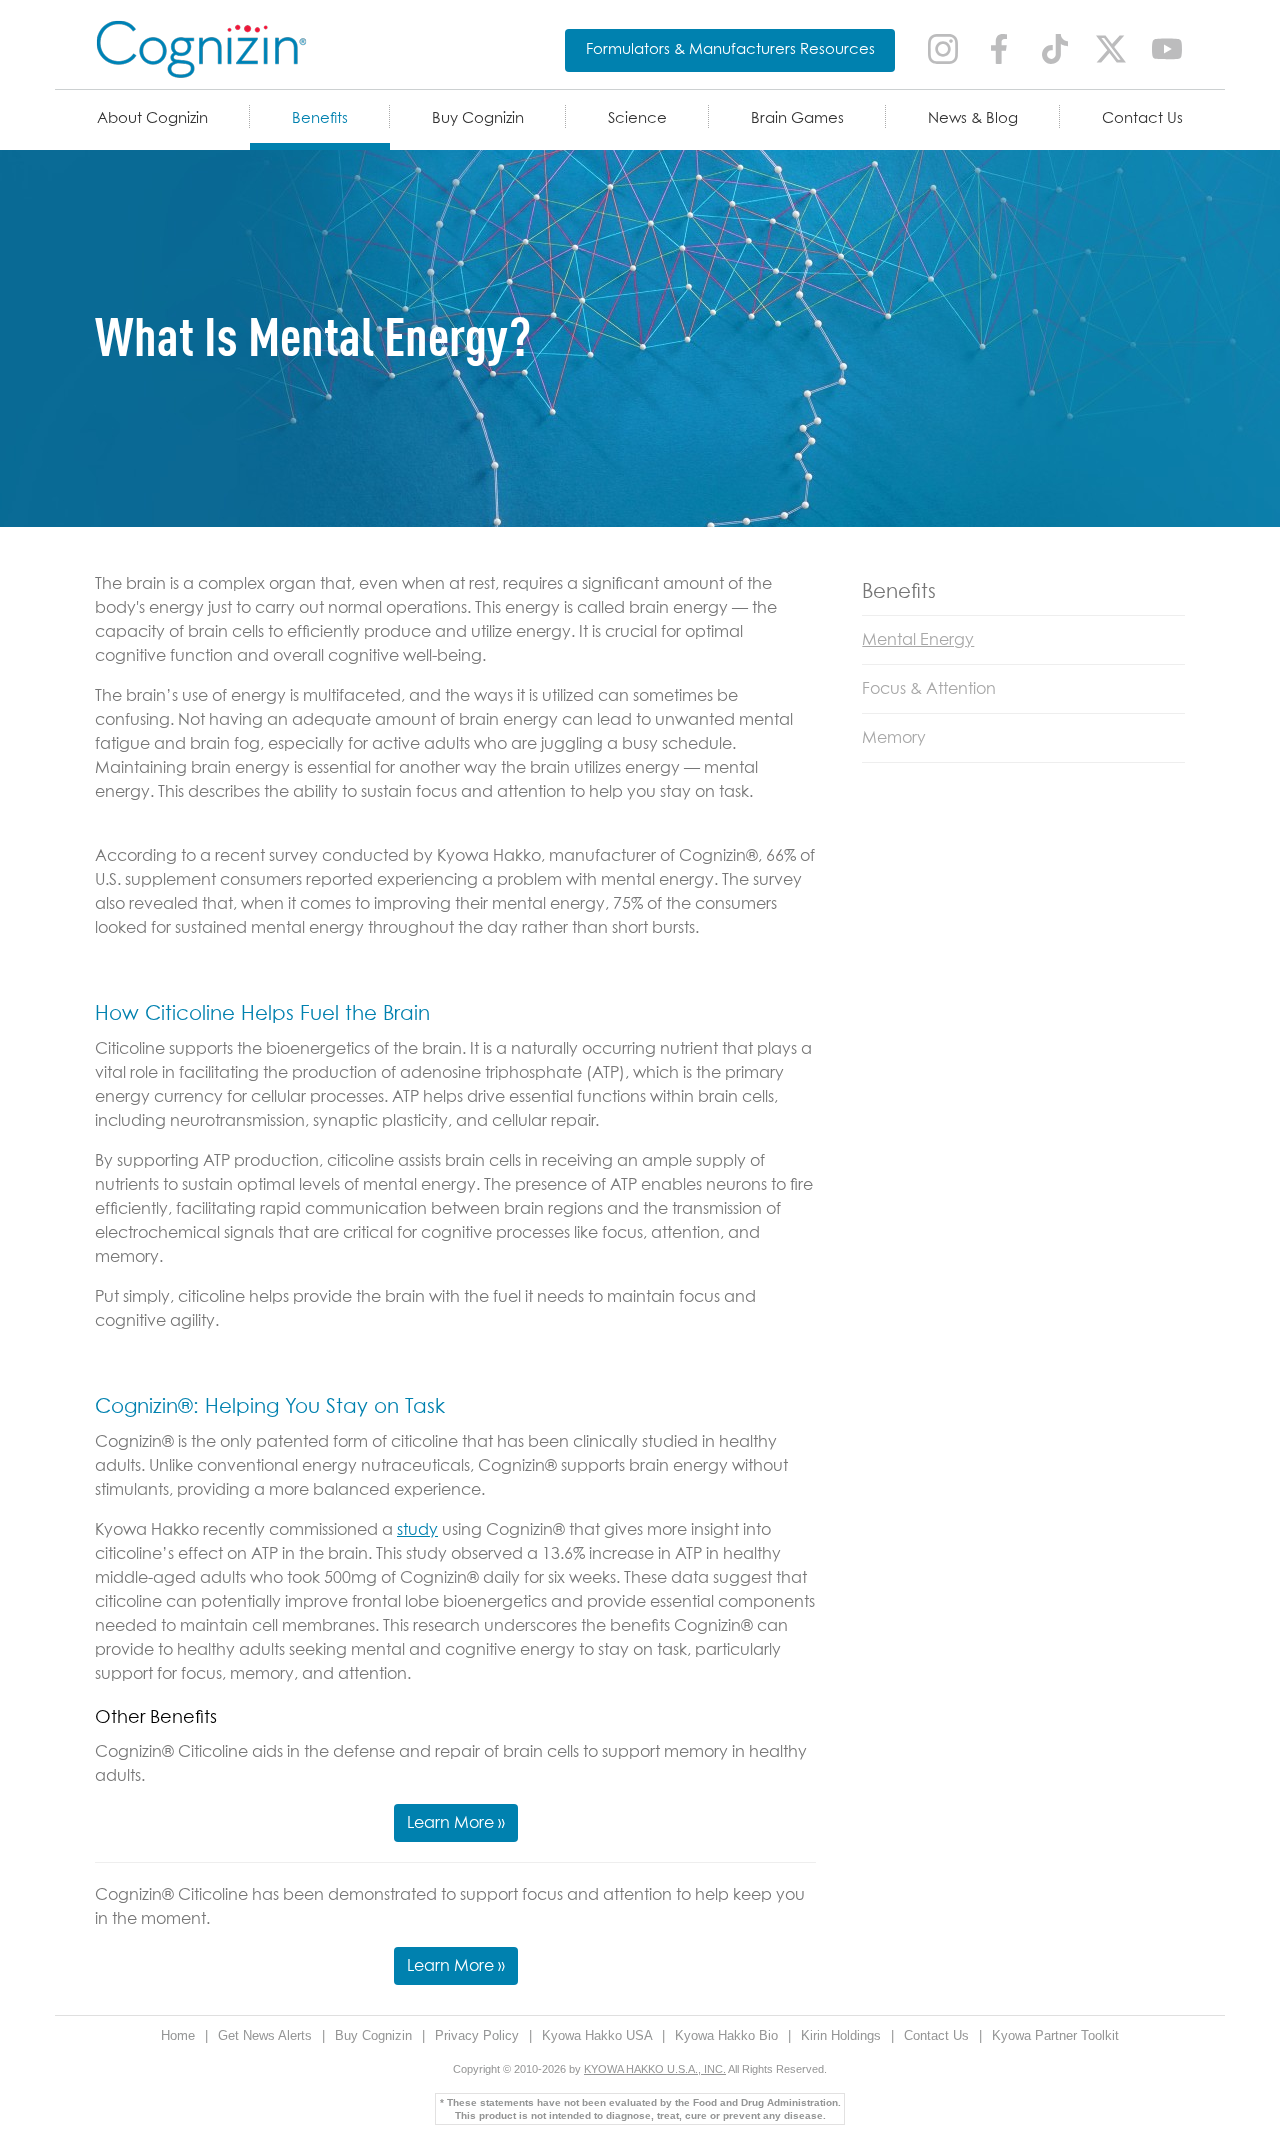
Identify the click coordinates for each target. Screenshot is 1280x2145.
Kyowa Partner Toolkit (1055, 2035)
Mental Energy (918, 640)
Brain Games (797, 118)
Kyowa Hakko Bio (728, 2035)
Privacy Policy (479, 2035)
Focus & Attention (929, 689)
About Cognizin (152, 118)
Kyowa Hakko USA (599, 2035)
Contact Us (1142, 118)
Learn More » (456, 1823)
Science (637, 118)
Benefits (320, 118)
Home (180, 2035)
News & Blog (973, 118)
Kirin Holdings (843, 2035)
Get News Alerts (267, 2035)
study (417, 1530)
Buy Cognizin (478, 118)
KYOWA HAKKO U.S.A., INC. (655, 2069)
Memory (894, 738)
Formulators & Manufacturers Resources (730, 49)
